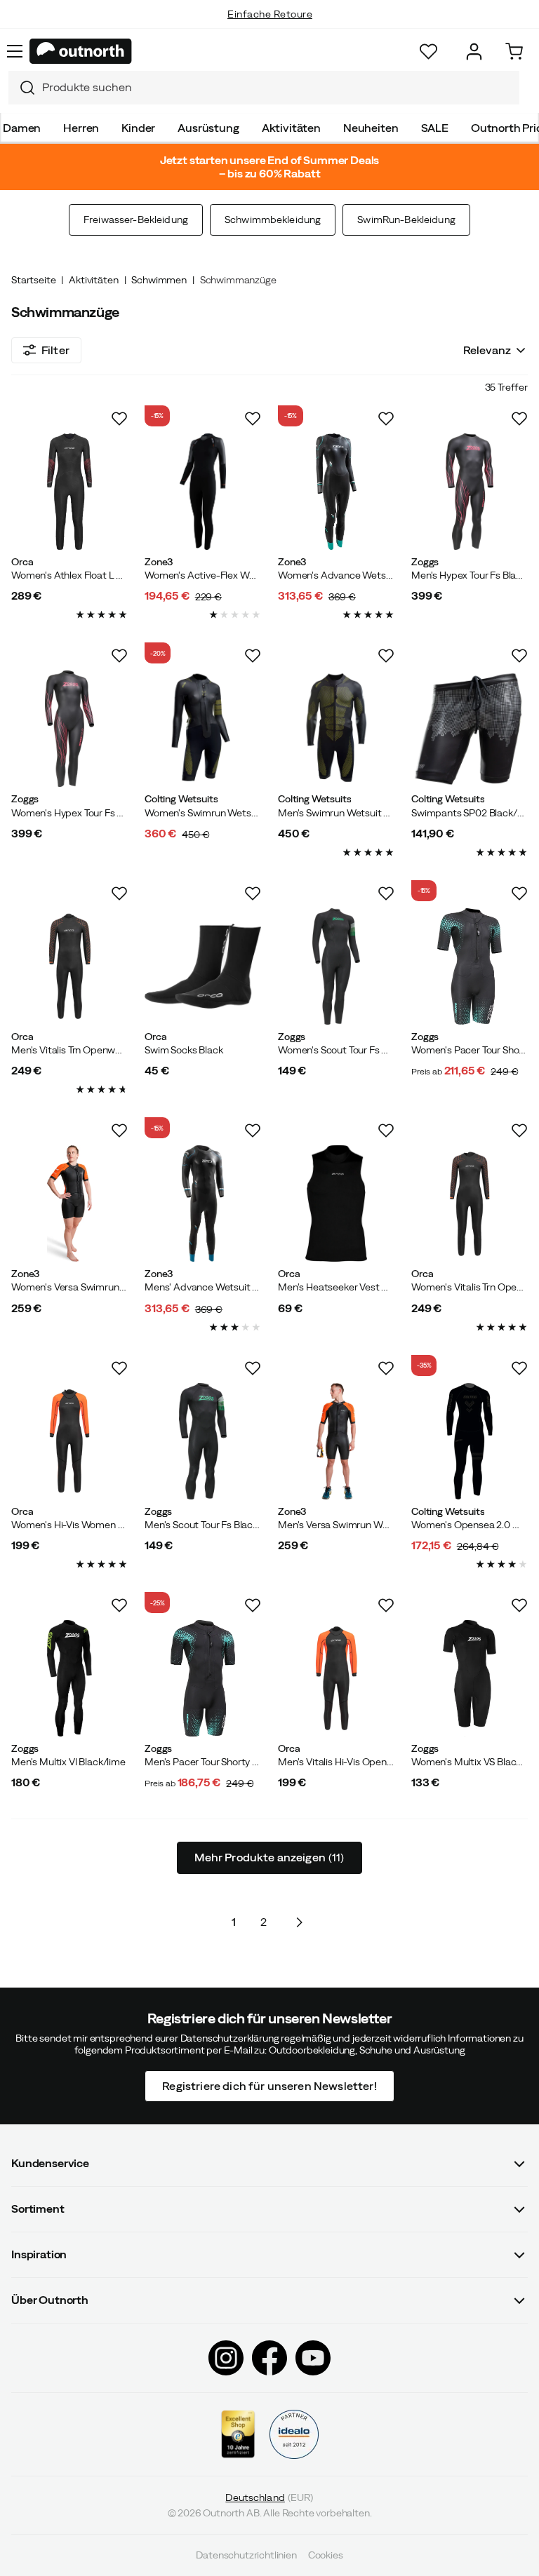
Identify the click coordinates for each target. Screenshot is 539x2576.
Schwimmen (159, 280)
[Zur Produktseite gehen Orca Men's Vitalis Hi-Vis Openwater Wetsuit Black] (336, 1678)
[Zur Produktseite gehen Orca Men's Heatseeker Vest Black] (336, 1203)
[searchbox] (277, 87)
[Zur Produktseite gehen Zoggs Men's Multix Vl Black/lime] (69, 1678)
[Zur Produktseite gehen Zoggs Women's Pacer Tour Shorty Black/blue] (470, 966)
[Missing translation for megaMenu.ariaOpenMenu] (15, 51)
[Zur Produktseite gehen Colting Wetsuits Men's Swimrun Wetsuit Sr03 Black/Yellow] (336, 729)
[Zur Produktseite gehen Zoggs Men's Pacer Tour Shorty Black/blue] (203, 1678)
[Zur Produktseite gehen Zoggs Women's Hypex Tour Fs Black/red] (69, 729)
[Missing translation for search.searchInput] (22, 88)
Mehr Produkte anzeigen (269, 1857)
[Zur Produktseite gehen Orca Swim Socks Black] (203, 966)
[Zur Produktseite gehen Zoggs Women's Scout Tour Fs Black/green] (336, 966)
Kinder (138, 128)
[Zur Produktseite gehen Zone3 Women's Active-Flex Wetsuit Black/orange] (203, 492)
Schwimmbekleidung (273, 220)
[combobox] (264, 88)
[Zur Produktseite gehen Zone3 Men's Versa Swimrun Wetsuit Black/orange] (336, 1441)
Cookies (326, 2555)
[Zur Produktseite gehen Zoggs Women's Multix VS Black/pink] (470, 1678)
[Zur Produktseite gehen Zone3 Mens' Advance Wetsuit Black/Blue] (203, 1203)
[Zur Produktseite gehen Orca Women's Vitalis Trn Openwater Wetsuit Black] (470, 1203)
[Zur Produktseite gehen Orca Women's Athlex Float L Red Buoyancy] (69, 492)
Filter (55, 350)
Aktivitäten (291, 128)
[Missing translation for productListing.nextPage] (299, 1922)
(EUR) (269, 2497)
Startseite (33, 280)
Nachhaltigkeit (270, 28)
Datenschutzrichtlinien (246, 2555)
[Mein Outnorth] (474, 52)
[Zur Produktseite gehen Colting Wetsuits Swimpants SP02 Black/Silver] (470, 729)
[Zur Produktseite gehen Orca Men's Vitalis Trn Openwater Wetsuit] (69, 966)
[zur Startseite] (81, 51)
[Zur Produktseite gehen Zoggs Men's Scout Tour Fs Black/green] (203, 1441)
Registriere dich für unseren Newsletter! (269, 2085)
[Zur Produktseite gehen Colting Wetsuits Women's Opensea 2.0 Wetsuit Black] (470, 1441)
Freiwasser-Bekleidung (136, 220)
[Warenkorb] (514, 52)
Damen (22, 128)
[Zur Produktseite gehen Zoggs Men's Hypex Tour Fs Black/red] (470, 492)
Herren (81, 128)
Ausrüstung (208, 128)
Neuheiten (371, 128)
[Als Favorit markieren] (119, 419)
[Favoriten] (428, 52)
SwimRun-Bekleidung (406, 220)
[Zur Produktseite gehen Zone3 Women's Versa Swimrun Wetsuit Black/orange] (69, 1203)
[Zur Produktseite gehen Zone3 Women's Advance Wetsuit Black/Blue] (336, 492)
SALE (435, 128)
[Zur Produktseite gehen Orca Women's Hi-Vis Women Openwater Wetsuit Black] (69, 1441)
